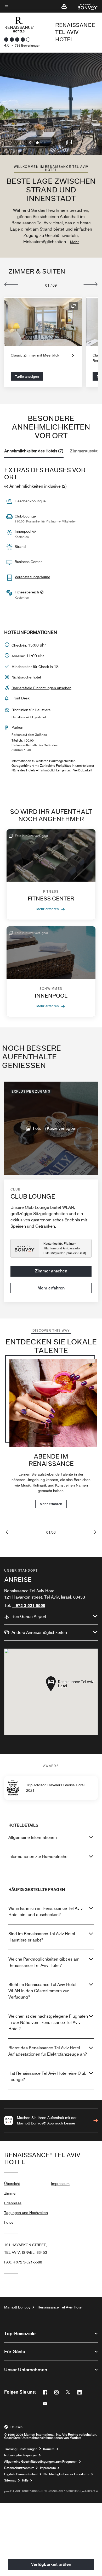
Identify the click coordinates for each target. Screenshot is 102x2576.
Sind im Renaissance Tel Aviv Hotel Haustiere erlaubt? (42, 1937)
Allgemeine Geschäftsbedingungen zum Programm (41, 2462)
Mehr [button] (74, 242)
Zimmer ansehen (51, 1271)
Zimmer (10, 2193)
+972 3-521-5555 (29, 1606)
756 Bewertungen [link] (28, 45)
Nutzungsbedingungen (21, 2455)
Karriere (49, 2449)
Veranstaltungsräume (32, 577)
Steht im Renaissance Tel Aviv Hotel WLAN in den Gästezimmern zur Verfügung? (42, 1991)
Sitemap (10, 2480)
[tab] (34, 451)
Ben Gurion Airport (29, 1617)
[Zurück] (11, 284)
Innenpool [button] (23, 531)
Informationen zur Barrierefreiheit (39, 1857)
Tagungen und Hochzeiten (26, 2213)
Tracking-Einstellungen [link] (21, 2449)
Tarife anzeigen (27, 376)
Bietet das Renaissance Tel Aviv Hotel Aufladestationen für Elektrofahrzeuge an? (48, 2051)
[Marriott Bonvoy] (85, 6)
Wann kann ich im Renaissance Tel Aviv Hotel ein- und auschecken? (46, 1912)
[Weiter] (91, 284)
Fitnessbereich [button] (27, 592)
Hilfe (25, 2480)
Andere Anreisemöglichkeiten (39, 1632)
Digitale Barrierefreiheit (21, 2474)
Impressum (60, 2184)
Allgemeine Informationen (33, 1837)
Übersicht (12, 2184)
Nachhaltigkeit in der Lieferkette (66, 2474)
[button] (64, 6)
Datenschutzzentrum (19, 2468)
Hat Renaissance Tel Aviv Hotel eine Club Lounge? (47, 2076)
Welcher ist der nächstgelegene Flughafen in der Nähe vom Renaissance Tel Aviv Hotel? (48, 2023)
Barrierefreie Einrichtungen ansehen (41, 688)
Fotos (9, 2222)
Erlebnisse (13, 2203)
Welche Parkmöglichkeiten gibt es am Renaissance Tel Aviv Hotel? (44, 1962)
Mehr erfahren (48, 909)
